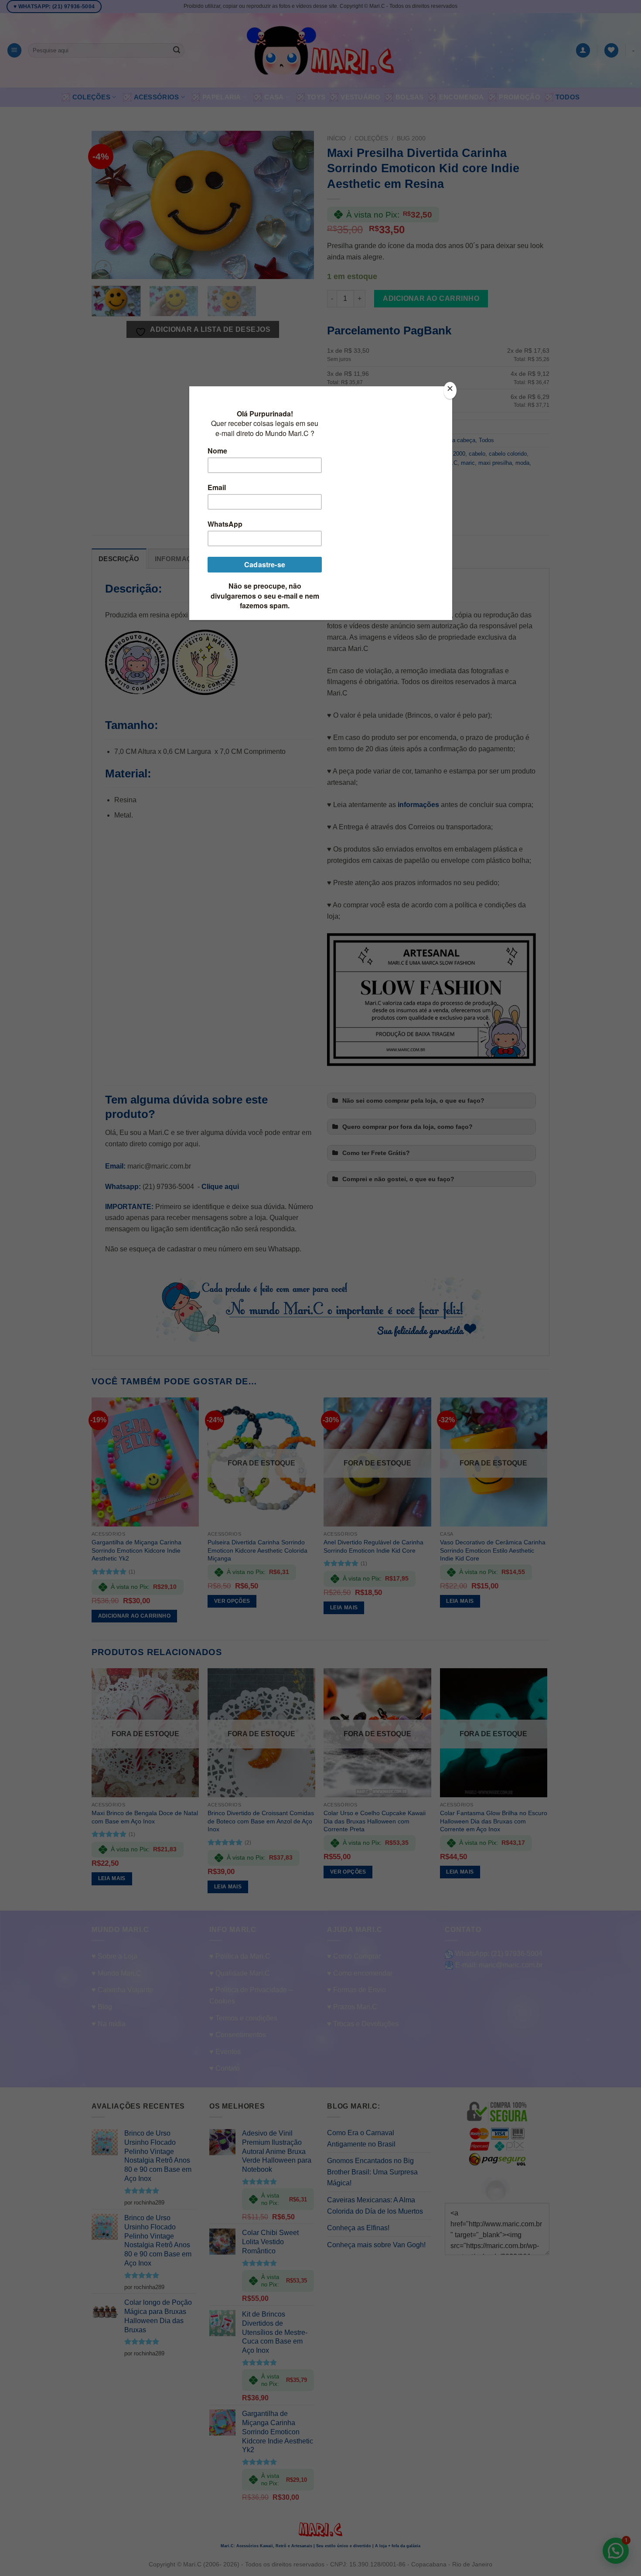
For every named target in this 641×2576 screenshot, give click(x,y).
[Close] (450, 390)
